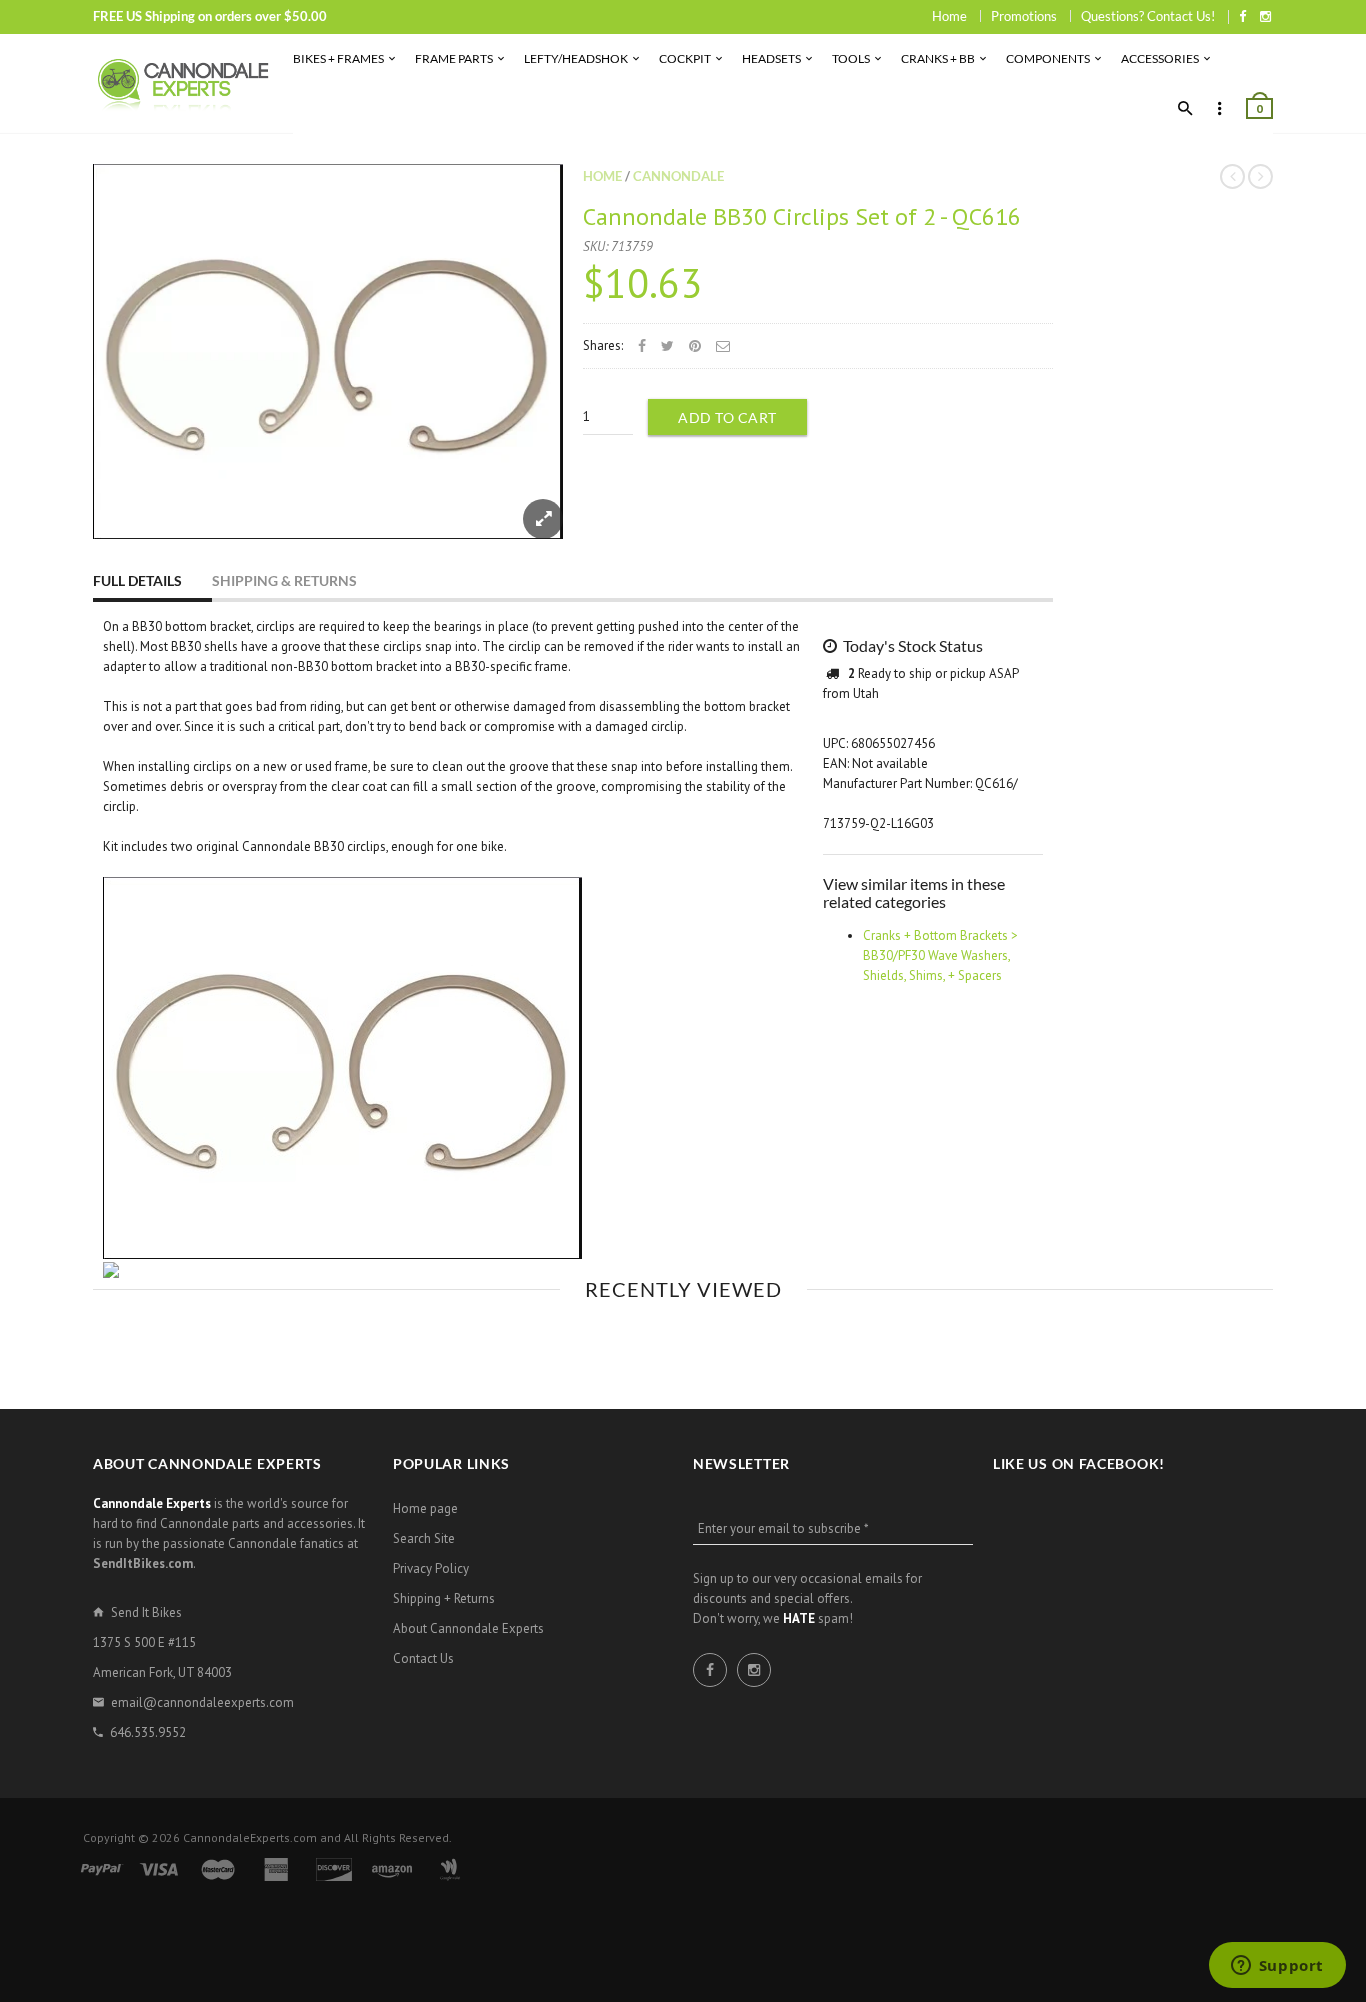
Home (949, 16)
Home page (425, 1508)
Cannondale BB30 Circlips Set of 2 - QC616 (802, 216)
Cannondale (678, 176)
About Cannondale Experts (468, 1628)
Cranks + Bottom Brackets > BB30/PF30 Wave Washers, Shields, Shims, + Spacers (940, 955)
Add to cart (727, 417)
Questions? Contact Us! (1148, 16)
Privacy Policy (431, 1568)
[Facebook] (1242, 16)
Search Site (424, 1538)
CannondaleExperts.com (250, 1837)
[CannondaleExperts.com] (183, 83)
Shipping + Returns (444, 1598)
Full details (137, 580)
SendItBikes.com (143, 1563)
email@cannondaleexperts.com (202, 1702)
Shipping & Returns (284, 580)
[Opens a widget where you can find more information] (1277, 1967)
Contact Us (423, 1658)
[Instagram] (1265, 16)
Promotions (1024, 16)
